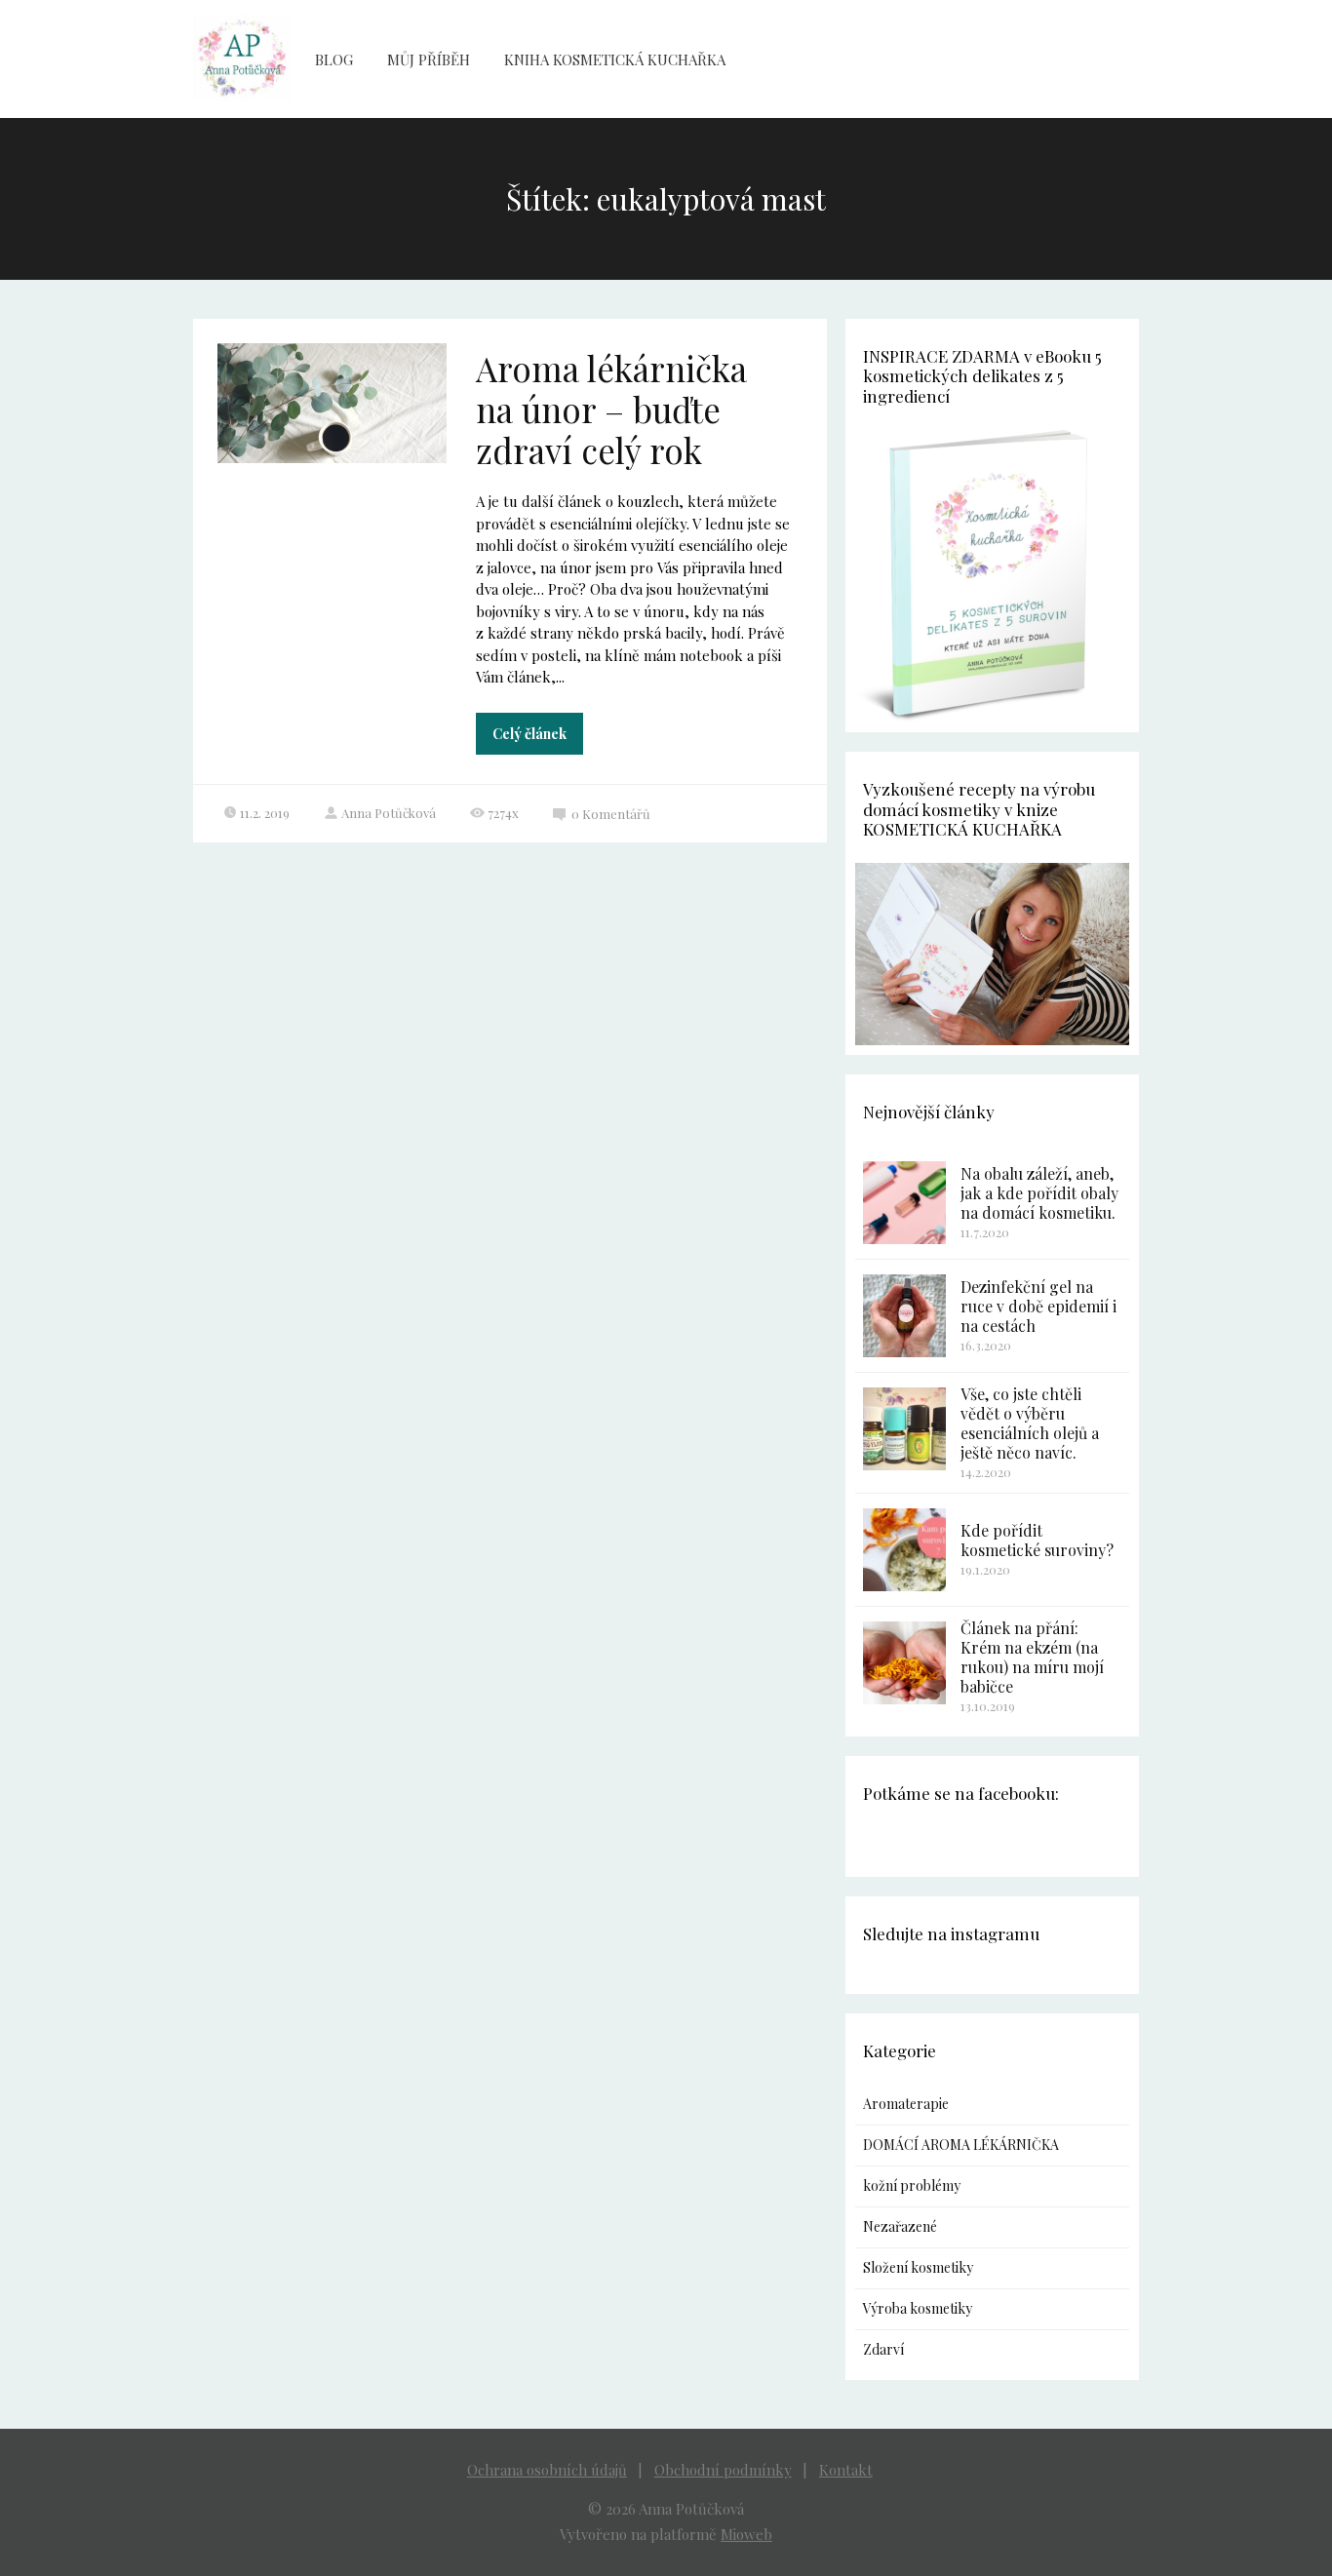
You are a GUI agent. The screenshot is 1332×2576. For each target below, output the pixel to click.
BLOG (334, 59)
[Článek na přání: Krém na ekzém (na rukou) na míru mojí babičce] (904, 1663)
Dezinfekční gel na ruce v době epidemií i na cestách (1038, 1306)
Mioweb (746, 2534)
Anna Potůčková (389, 813)
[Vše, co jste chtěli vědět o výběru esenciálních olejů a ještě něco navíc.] (904, 1429)
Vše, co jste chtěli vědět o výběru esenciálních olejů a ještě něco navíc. (1030, 1423)
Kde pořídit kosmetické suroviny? (1037, 1540)
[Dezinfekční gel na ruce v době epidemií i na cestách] (904, 1316)
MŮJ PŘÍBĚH (429, 59)
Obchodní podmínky (723, 2470)
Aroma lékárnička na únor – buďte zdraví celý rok (611, 409)
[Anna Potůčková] (242, 59)
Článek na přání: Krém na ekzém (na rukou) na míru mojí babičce (1032, 1657)
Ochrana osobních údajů (547, 2470)
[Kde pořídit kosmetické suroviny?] (904, 1550)
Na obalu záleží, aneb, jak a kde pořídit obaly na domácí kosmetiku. (1039, 1193)
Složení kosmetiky (918, 2267)
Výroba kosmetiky (918, 2308)
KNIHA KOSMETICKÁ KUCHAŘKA (615, 59)
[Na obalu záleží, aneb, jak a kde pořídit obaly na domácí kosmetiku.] (904, 1203)
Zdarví (883, 2349)
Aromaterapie (906, 2104)
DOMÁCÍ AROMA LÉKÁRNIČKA (961, 2145)
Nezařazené (900, 2226)
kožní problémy (912, 2186)
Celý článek (529, 734)
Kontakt (846, 2470)
